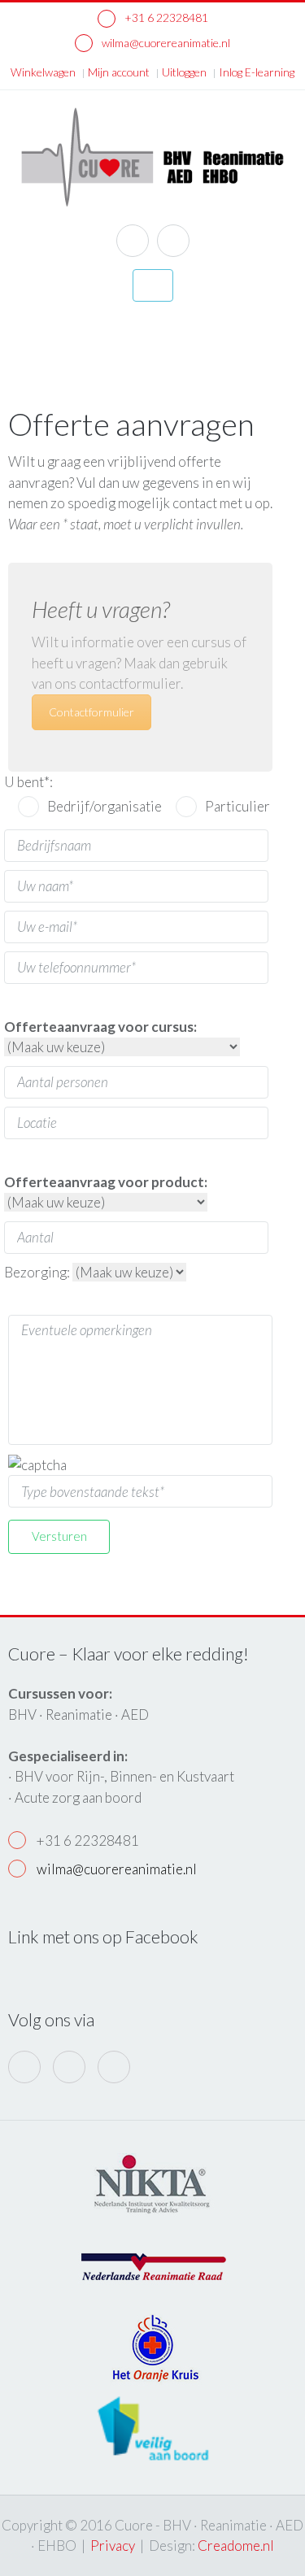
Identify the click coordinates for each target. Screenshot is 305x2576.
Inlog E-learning (257, 72)
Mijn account (119, 72)
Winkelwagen (43, 72)
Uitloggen (184, 72)
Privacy (113, 2546)
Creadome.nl (236, 2546)
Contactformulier (91, 712)
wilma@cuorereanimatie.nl (165, 43)
